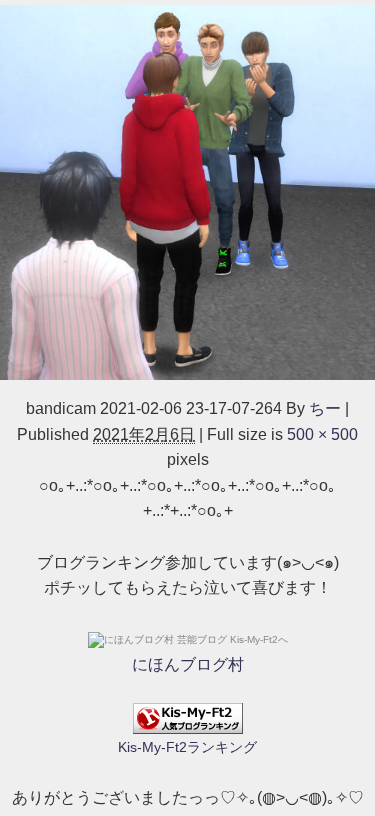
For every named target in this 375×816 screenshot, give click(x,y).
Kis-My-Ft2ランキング (187, 747)
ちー (325, 408)
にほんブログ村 (188, 664)
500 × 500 (322, 434)
